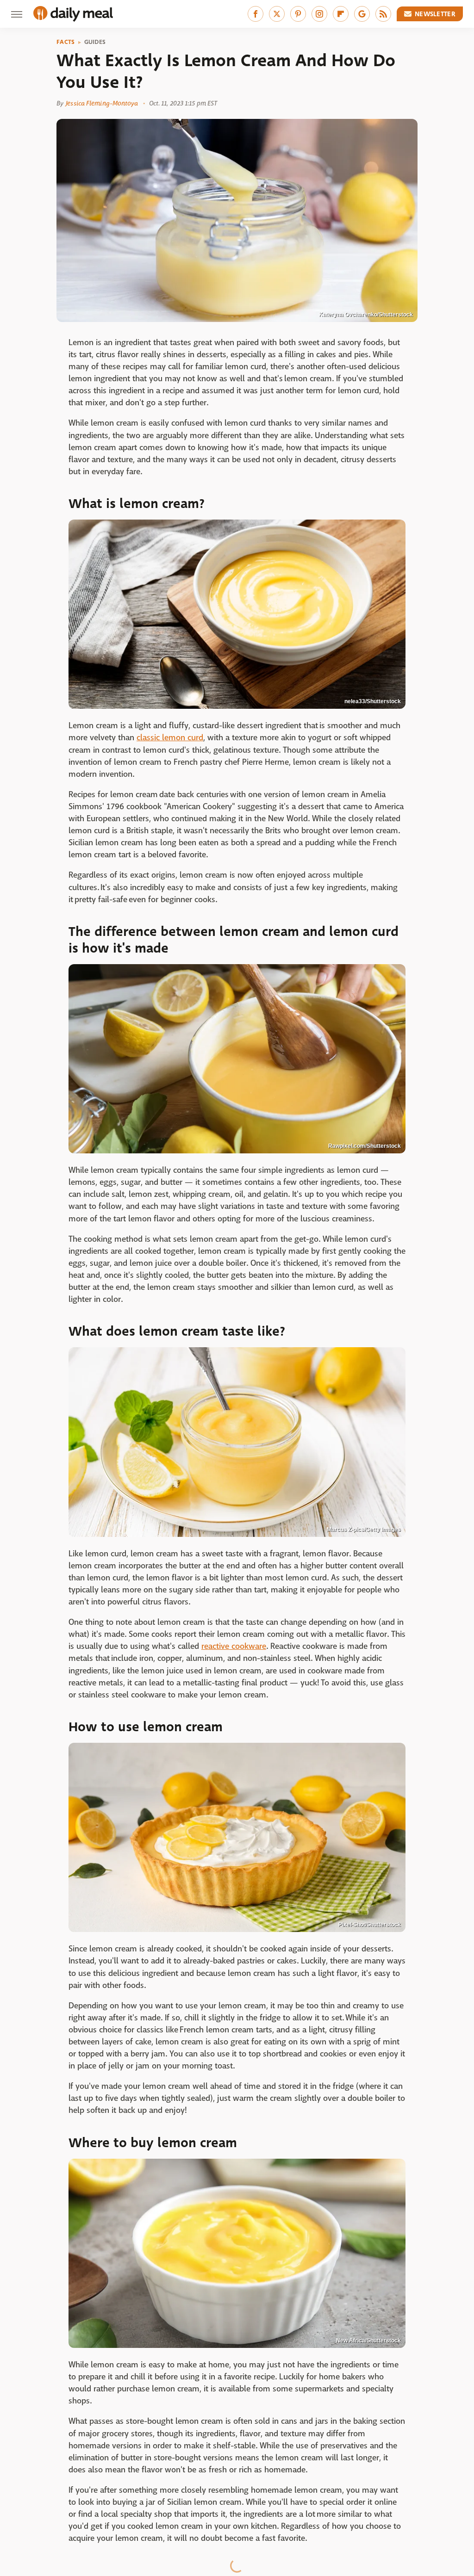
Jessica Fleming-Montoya (102, 103)
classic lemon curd (170, 738)
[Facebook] (256, 14)
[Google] (362, 14)
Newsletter (435, 14)
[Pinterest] (298, 14)
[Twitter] (277, 14)
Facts (66, 42)
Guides (95, 42)
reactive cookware (234, 1646)
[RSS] (383, 14)
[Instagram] (319, 14)
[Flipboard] (341, 14)
